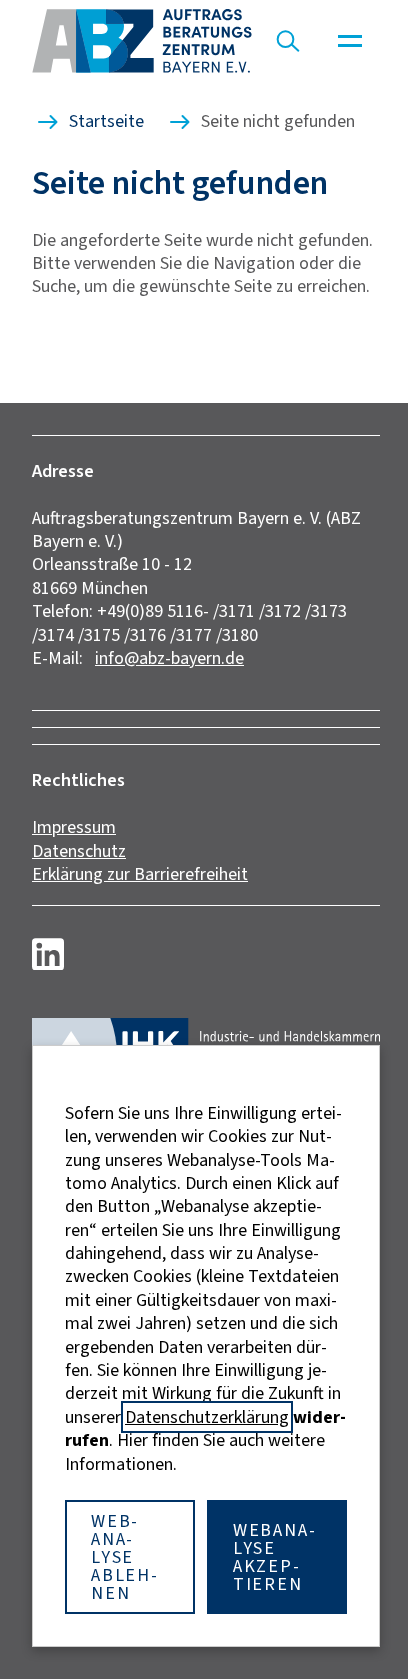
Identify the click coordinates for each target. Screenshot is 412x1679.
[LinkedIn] (48, 954)
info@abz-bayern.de (169, 658)
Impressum (74, 827)
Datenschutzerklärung (207, 1417)
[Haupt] (350, 41)
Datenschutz (79, 851)
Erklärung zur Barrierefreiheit (140, 874)
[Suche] (288, 41)
